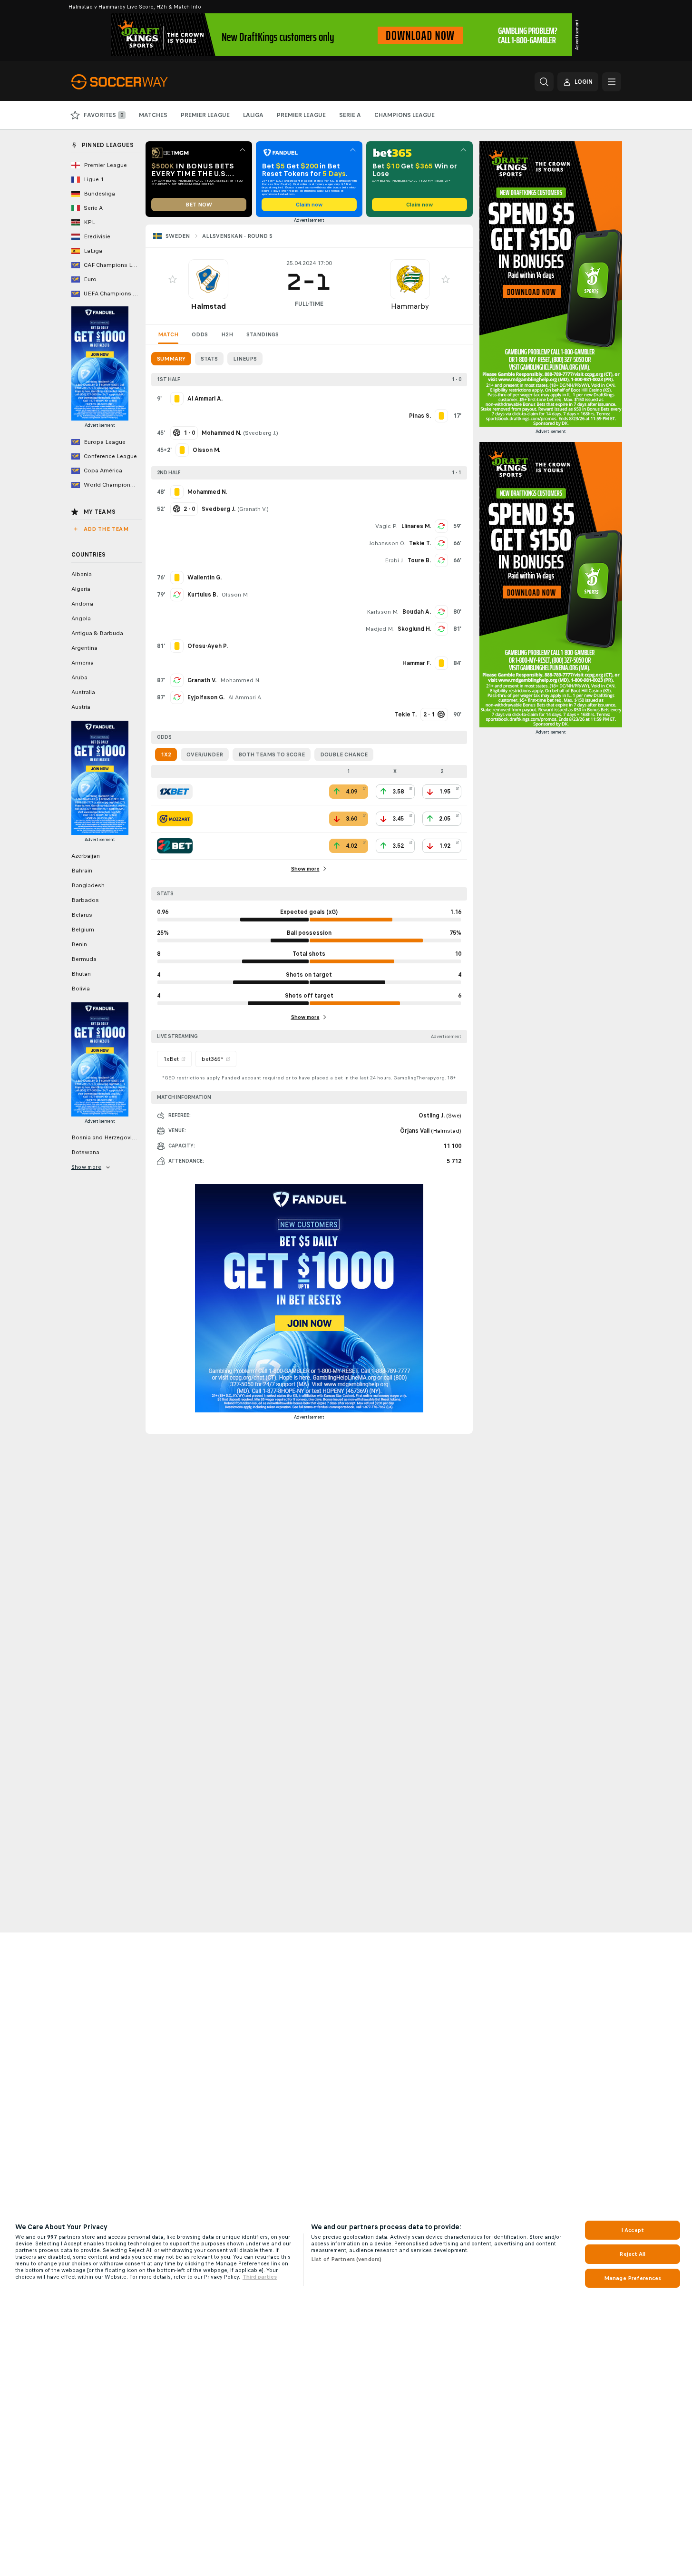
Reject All (632, 2254)
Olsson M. (235, 595)
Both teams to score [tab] (272, 754)
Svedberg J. (261, 433)
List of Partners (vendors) (346, 2259)
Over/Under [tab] (205, 754)
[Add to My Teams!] (173, 279)
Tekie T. (420, 543)
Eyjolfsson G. (206, 697)
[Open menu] (612, 82)
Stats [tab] (209, 359)
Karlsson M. (383, 612)
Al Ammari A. (245, 697)
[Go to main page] (137, 82)
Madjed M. (380, 629)
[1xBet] (175, 792)
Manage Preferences (633, 2278)
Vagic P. (386, 526)
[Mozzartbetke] (175, 819)
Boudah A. (417, 612)
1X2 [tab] (166, 754)
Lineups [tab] (245, 359)
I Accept (633, 2230)
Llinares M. (416, 526)
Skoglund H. (414, 629)
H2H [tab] (227, 334)
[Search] (544, 82)
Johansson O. (387, 543)
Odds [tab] (200, 334)
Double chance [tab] (344, 754)
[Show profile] (208, 279)
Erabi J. (394, 560)
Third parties (260, 2277)
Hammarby (410, 306)
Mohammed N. (240, 680)
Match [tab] (168, 334)
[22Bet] (175, 846)
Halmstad (208, 306)
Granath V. (253, 509)
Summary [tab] (171, 359)
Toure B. (419, 560)
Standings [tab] (263, 334)
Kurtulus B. (203, 595)
